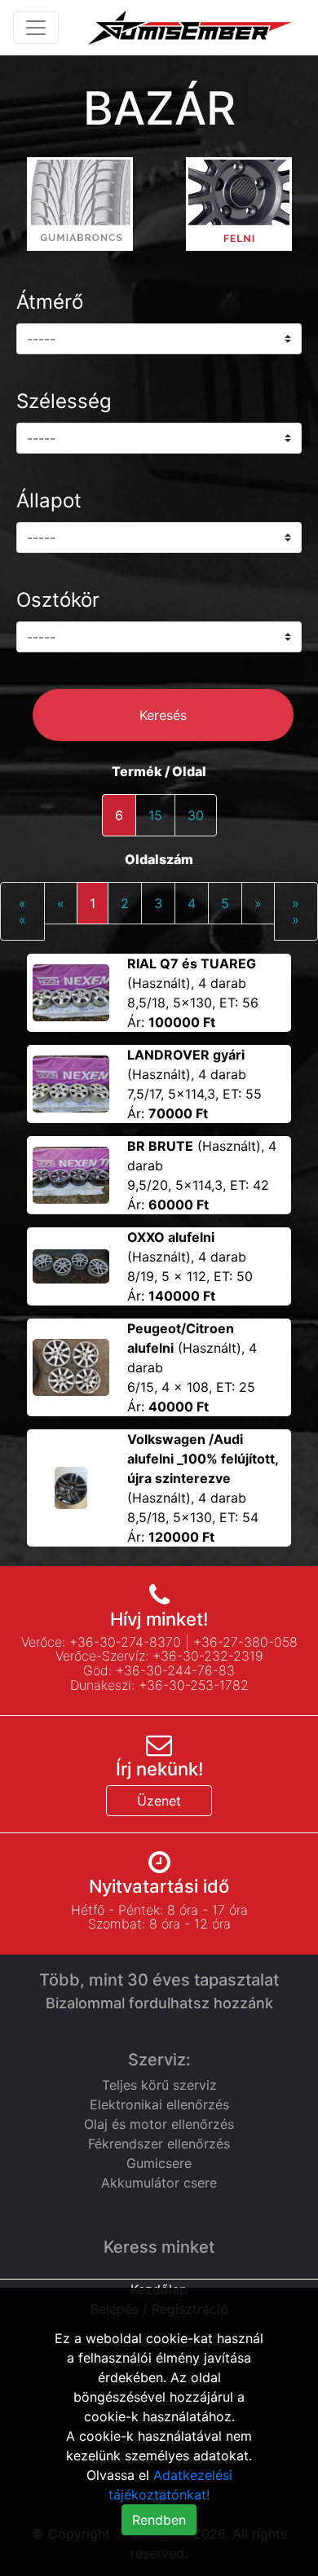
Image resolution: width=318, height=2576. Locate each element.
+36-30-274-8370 (125, 1642)
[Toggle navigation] (36, 28)
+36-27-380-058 (245, 1642)
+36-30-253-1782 (194, 1685)
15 (155, 815)
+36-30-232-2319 (208, 1656)
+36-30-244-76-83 (175, 1670)
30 (196, 815)
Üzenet (159, 1801)
